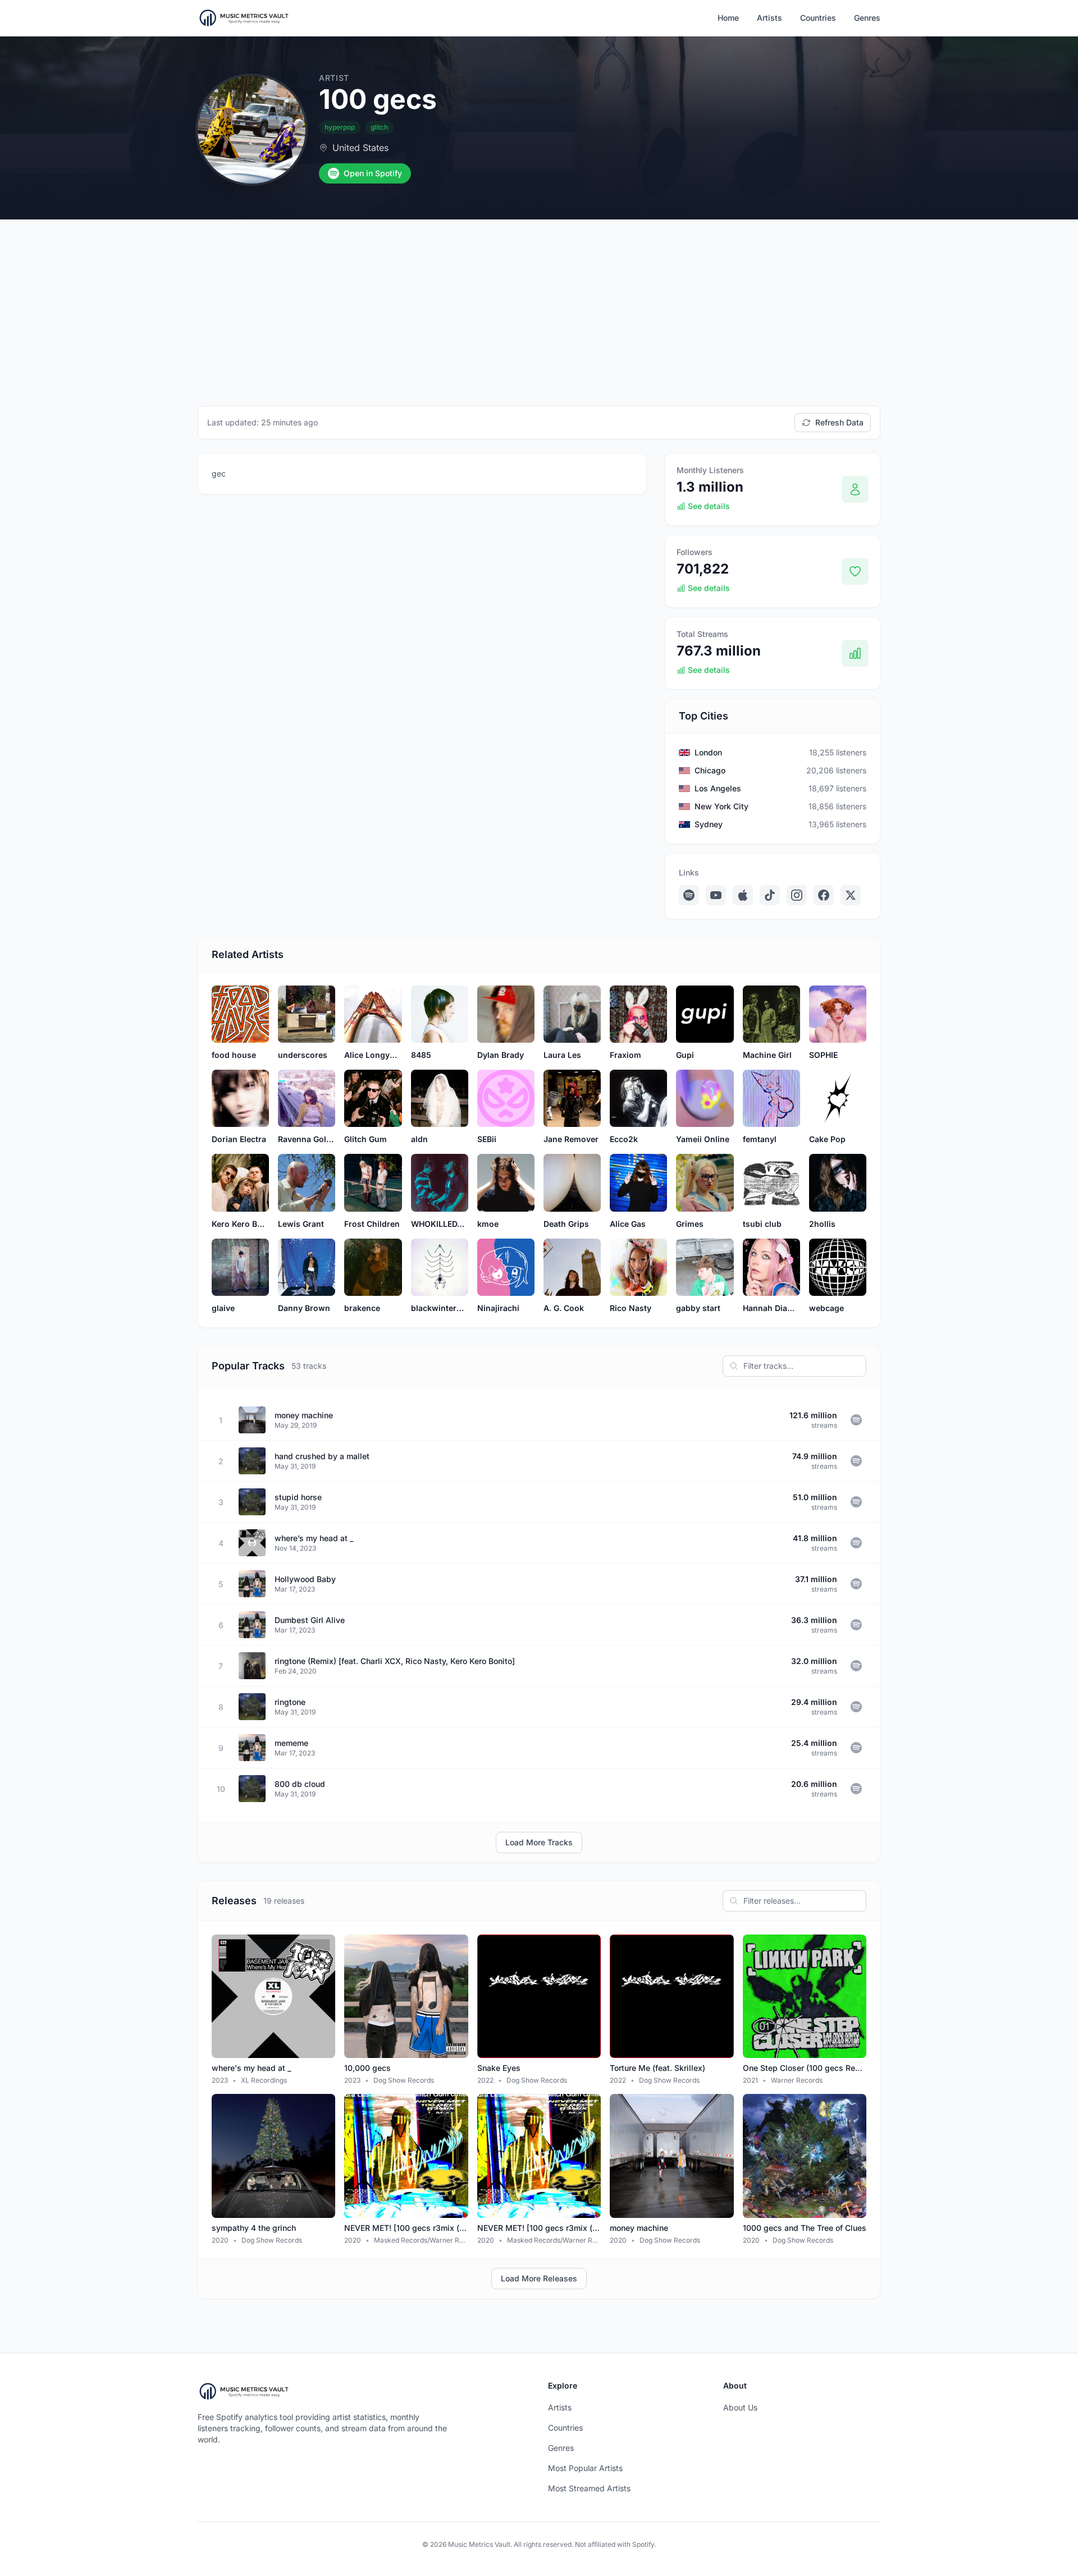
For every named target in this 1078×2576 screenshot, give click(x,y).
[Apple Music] (743, 895)
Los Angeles (718, 788)
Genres (867, 18)
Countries (818, 18)
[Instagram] (797, 895)
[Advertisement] (539, 304)
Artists (769, 18)
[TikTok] (770, 895)
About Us (740, 2407)
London (708, 752)
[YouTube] (716, 895)
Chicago (710, 770)
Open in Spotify (373, 173)
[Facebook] (824, 895)
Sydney (709, 824)
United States (360, 148)
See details (709, 506)
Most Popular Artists (585, 2468)
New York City (721, 806)
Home (728, 18)
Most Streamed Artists (589, 2488)
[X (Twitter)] (851, 895)
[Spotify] (689, 895)
